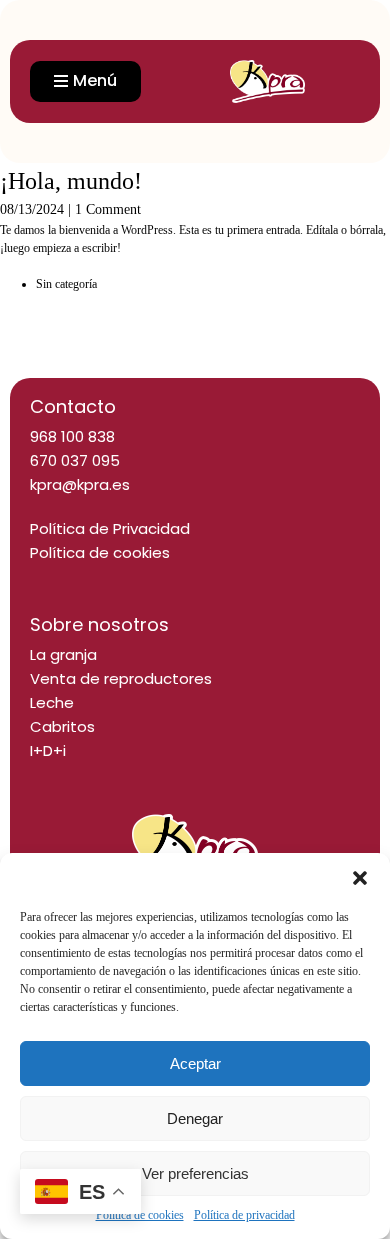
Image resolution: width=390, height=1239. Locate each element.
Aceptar (195, 1063)
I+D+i (48, 750)
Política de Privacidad (110, 528)
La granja (63, 654)
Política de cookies (100, 552)
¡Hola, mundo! (71, 181)
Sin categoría (66, 284)
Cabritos (62, 726)
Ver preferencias (195, 1173)
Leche (52, 702)
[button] (360, 878)
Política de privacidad (244, 1215)
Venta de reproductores (121, 678)
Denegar (195, 1118)
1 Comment (108, 209)
